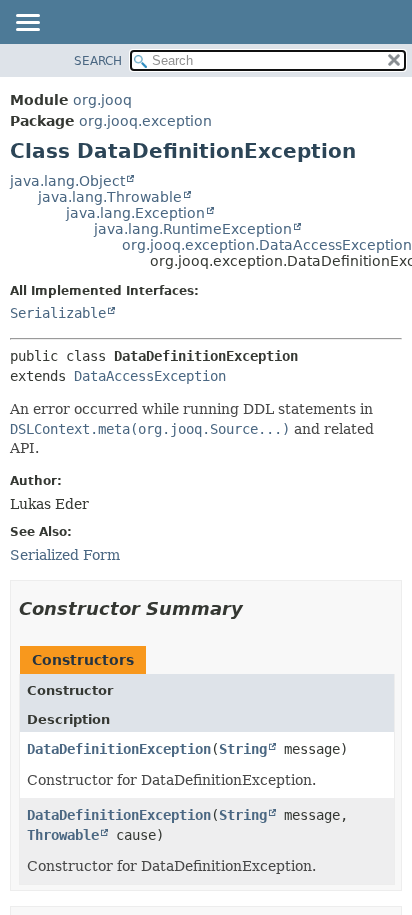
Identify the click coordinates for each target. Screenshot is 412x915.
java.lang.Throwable (110, 197)
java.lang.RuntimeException (193, 229)
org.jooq (102, 100)
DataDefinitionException (119, 749)
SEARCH (98, 61)
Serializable (58, 313)
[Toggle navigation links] (27, 24)
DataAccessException (150, 376)
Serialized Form (65, 555)
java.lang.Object (67, 181)
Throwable (63, 835)
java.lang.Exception (135, 213)
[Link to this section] (257, 608)
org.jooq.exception (145, 121)
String (243, 749)
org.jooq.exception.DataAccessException (267, 245)
